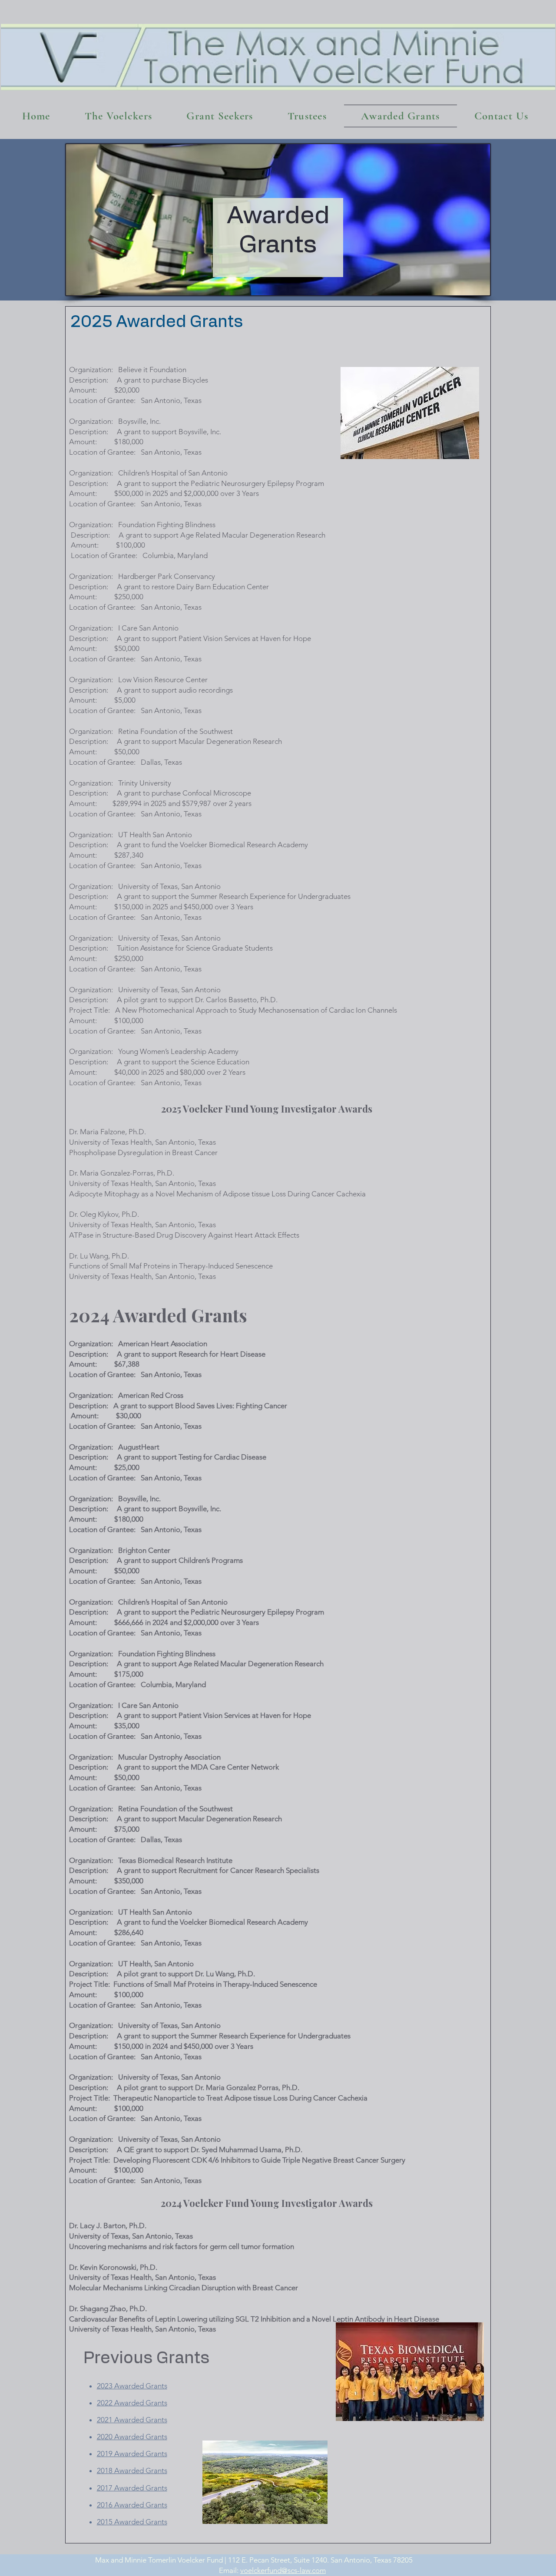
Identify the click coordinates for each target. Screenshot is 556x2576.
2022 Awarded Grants (132, 2403)
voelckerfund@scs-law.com (283, 2570)
